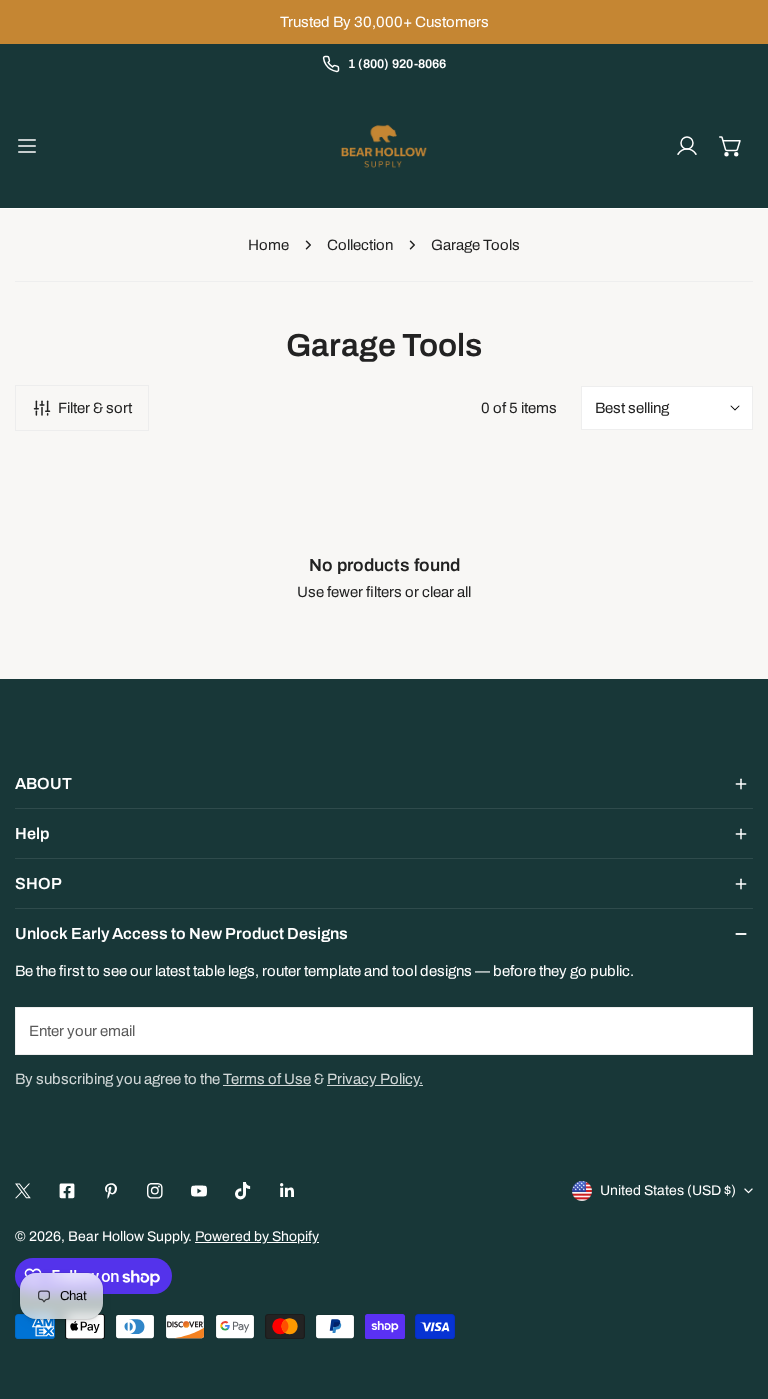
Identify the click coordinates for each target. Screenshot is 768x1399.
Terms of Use (267, 1079)
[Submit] (727, 1030)
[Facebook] (67, 1191)
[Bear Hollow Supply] (384, 146)
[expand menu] (27, 146)
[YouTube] (199, 1191)
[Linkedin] (287, 1191)
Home (268, 245)
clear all (446, 592)
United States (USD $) (668, 1190)
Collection (360, 245)
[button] (731, 146)
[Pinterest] (111, 1191)
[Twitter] (23, 1191)
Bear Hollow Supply (128, 1236)
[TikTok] (243, 1191)
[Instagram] (155, 1191)
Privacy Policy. (375, 1079)
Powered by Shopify (257, 1236)
